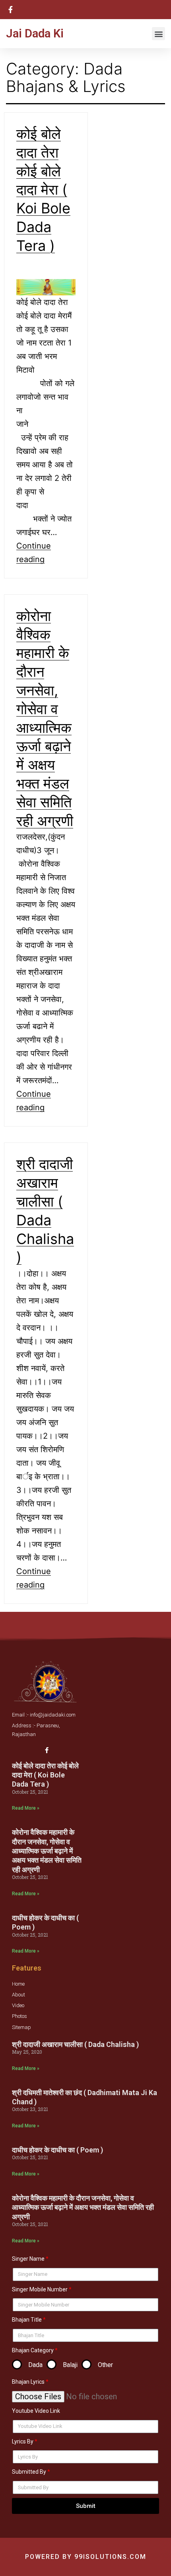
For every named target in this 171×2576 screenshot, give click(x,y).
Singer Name (28, 2259)
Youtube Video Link (36, 2411)
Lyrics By (23, 2441)
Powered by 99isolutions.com (86, 2557)
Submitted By (29, 2472)
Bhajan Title (27, 2320)
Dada (35, 2365)
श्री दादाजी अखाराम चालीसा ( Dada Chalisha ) (75, 2044)
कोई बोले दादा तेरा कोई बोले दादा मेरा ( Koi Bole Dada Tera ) (43, 190)
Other (105, 2365)
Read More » (26, 1808)
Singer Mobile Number (40, 2289)
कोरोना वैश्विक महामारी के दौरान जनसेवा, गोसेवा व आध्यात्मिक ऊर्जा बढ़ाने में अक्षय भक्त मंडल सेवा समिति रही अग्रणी (47, 1851)
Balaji (70, 2365)
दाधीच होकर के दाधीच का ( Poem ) (57, 2150)
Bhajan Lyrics (28, 2382)
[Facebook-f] (47, 1750)
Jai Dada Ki (35, 33)
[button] (158, 34)
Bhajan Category (33, 2350)
